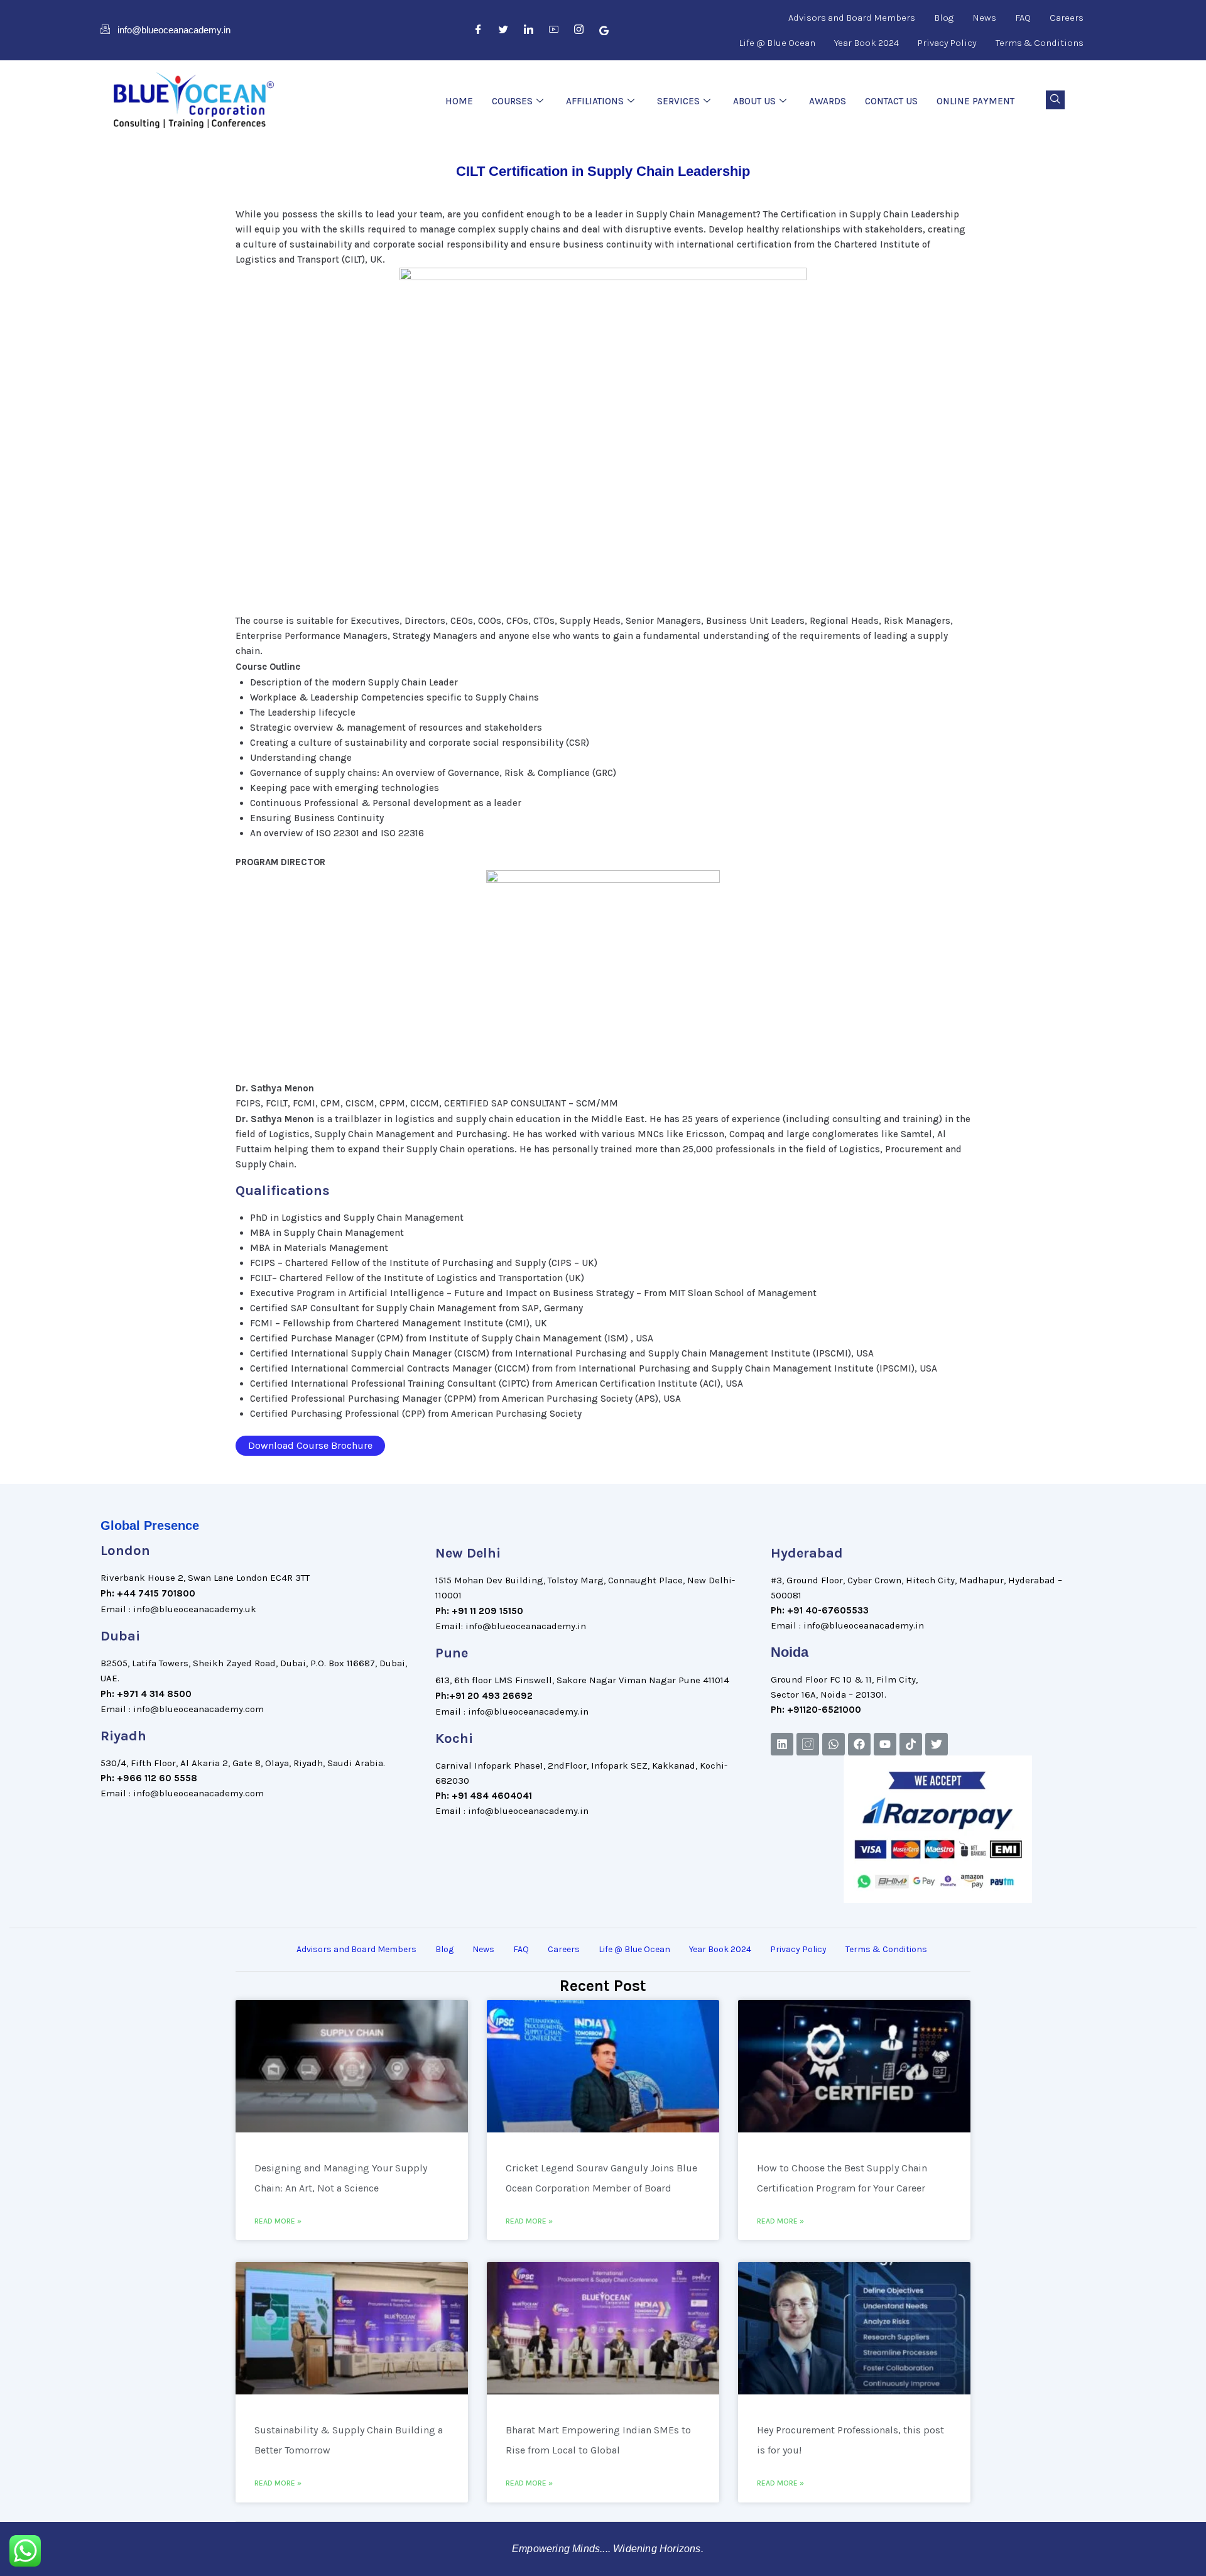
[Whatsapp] (834, 1744)
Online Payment (975, 101)
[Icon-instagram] (808, 1744)
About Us (754, 101)
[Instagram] (579, 30)
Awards (828, 101)
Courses (512, 101)
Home (459, 101)
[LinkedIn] (529, 30)
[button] (1055, 100)
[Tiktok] (911, 1744)
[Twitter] (504, 30)
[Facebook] (479, 30)
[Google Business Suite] (604, 30)
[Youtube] (885, 1744)
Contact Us (891, 101)
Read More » (278, 2221)
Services (678, 101)
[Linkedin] (782, 1744)
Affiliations (595, 101)
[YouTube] (554, 30)
